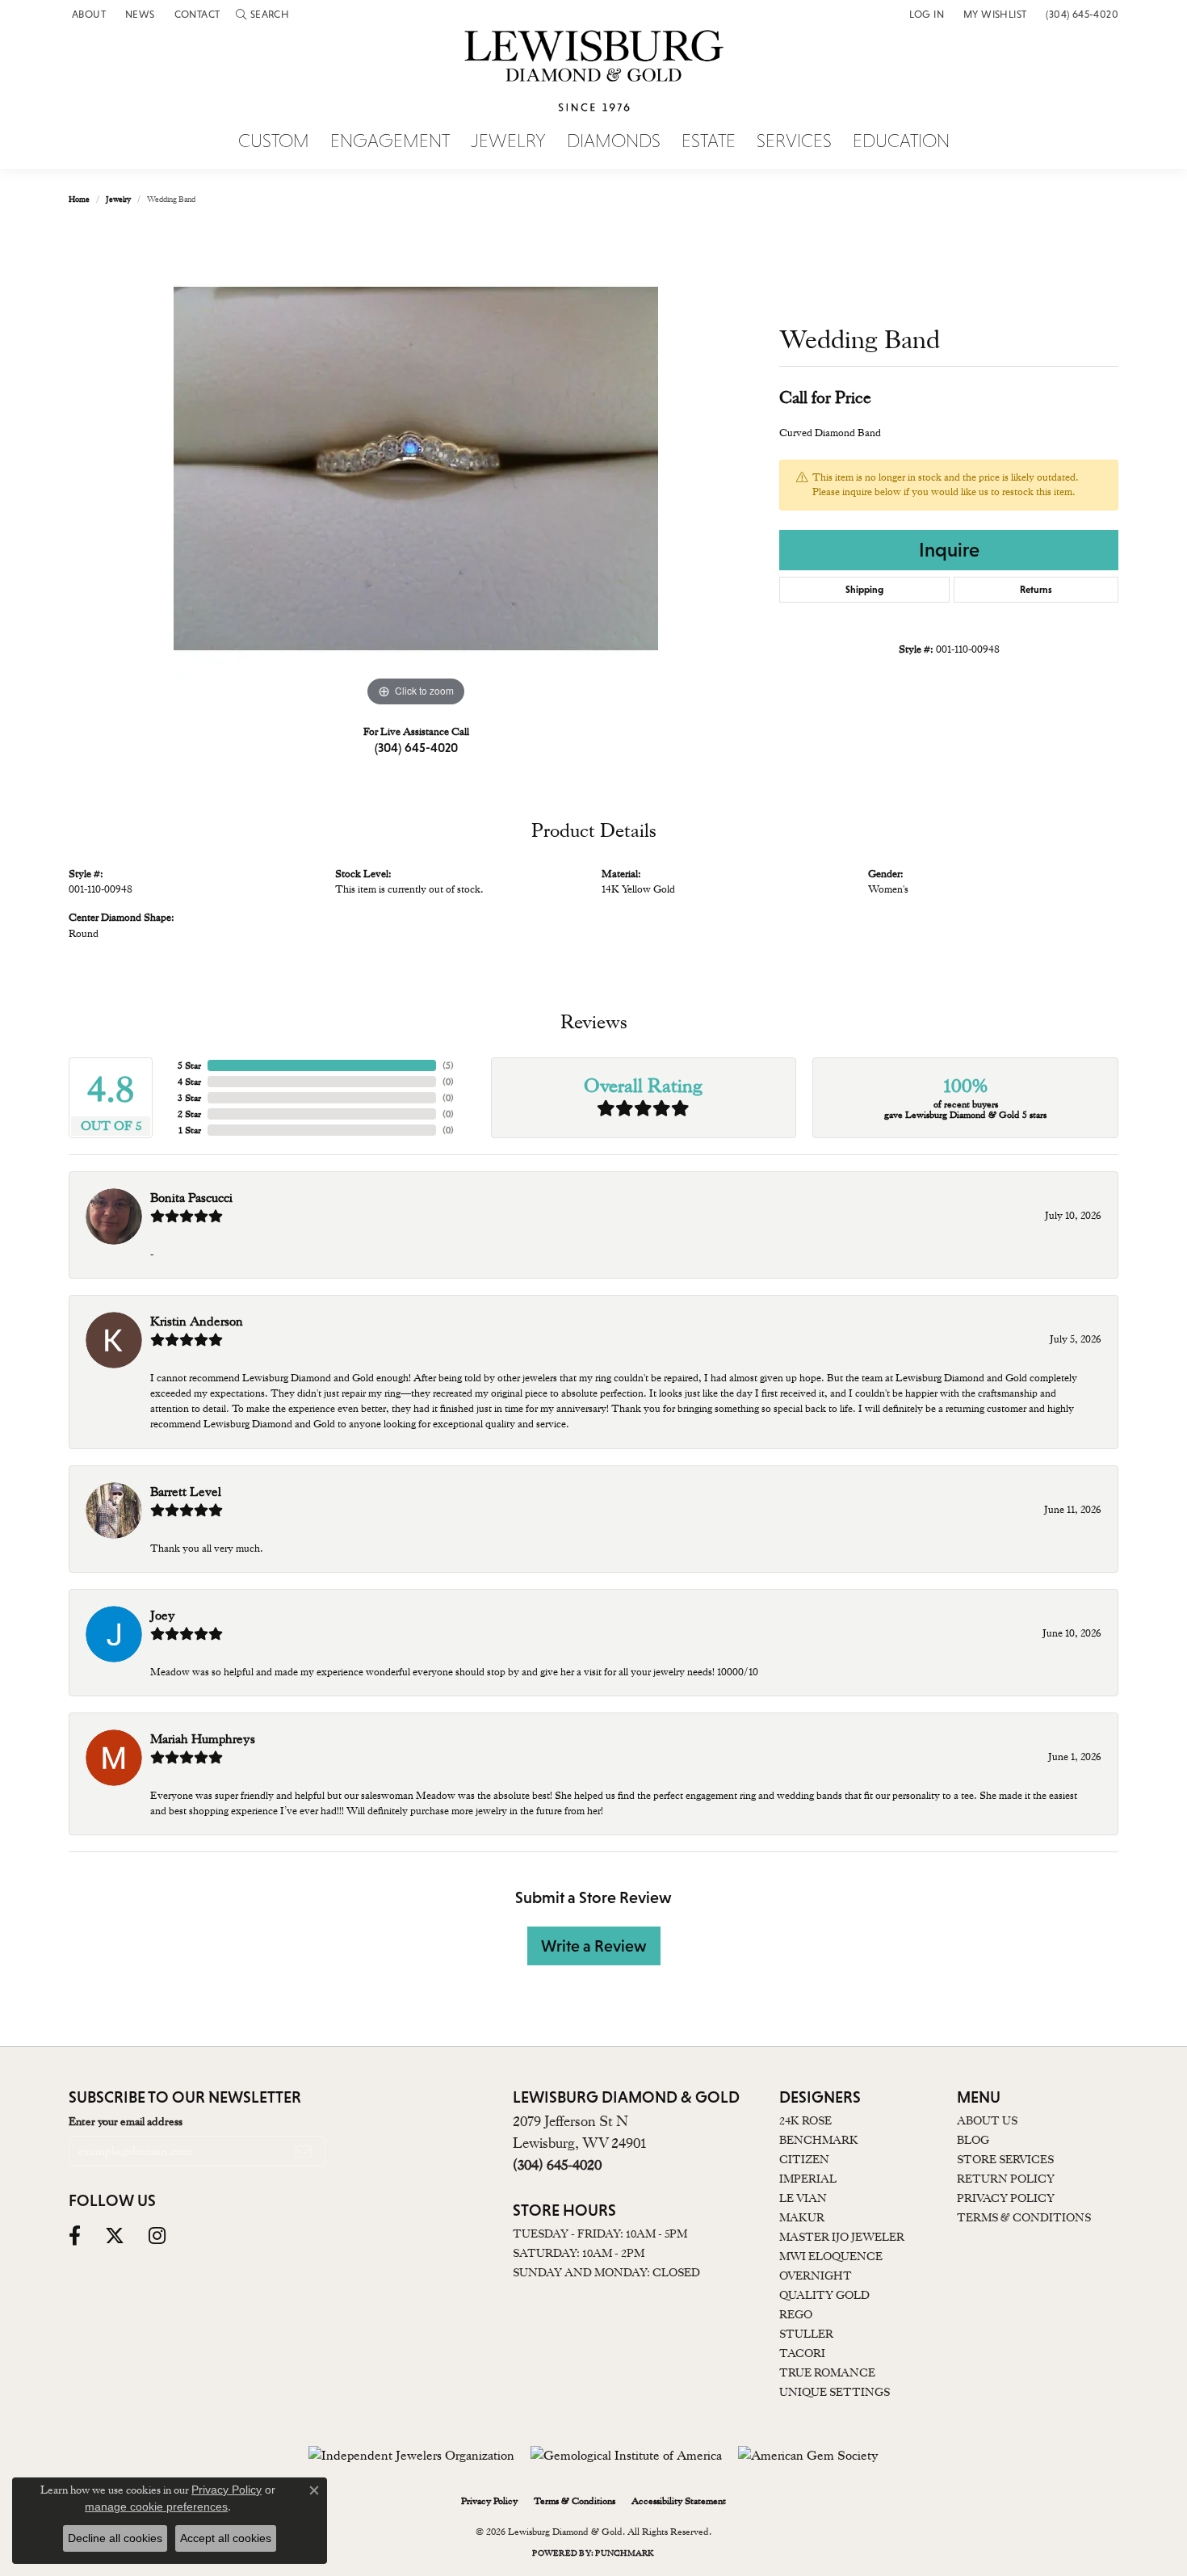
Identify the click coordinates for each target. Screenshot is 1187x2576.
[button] (262, 14)
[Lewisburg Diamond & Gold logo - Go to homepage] (594, 80)
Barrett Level (186, 1492)
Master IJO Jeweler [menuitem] (842, 2237)
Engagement (390, 141)
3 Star (189, 1098)
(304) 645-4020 (416, 747)
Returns (1036, 590)
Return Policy (1006, 2179)
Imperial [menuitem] (808, 2179)
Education (901, 141)
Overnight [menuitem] (816, 2276)
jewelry (118, 199)
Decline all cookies (115, 2538)
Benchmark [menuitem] (819, 2140)
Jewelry (508, 141)
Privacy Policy (1006, 2198)
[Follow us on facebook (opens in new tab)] (75, 2236)
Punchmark (625, 2553)
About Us (987, 2120)
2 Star (189, 1114)
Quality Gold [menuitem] (824, 2295)
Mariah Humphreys (203, 1739)
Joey (163, 1616)
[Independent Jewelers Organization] (411, 2456)
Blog (973, 2140)
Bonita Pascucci (191, 1198)
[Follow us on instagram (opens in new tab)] (157, 2236)
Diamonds (614, 141)
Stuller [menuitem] (806, 2334)
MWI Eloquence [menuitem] (831, 2256)
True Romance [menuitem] (827, 2372)
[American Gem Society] (808, 2456)
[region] (416, 469)
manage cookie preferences (156, 2507)
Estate (709, 141)
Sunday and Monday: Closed (606, 2272)
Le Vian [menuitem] (803, 2198)
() (448, 1065)
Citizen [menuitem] (804, 2159)
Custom (274, 141)
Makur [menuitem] (802, 2217)
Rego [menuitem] (796, 2314)
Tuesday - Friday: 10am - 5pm (600, 2234)
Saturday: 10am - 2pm (579, 2253)
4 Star (189, 1082)
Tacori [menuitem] (802, 2353)
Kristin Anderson (197, 1322)
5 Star (189, 1065)
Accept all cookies (226, 2538)
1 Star (190, 1130)
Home (79, 199)
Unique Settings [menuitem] (835, 2392)
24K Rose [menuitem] (805, 2120)
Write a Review (594, 1946)
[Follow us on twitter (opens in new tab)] (115, 2236)
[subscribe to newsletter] (304, 2151)
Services (794, 141)
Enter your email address (126, 2121)
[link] (87, 14)
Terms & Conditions (1024, 2217)
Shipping (864, 590)
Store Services (1005, 2159)
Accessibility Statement (679, 2501)
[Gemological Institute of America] (626, 2456)
